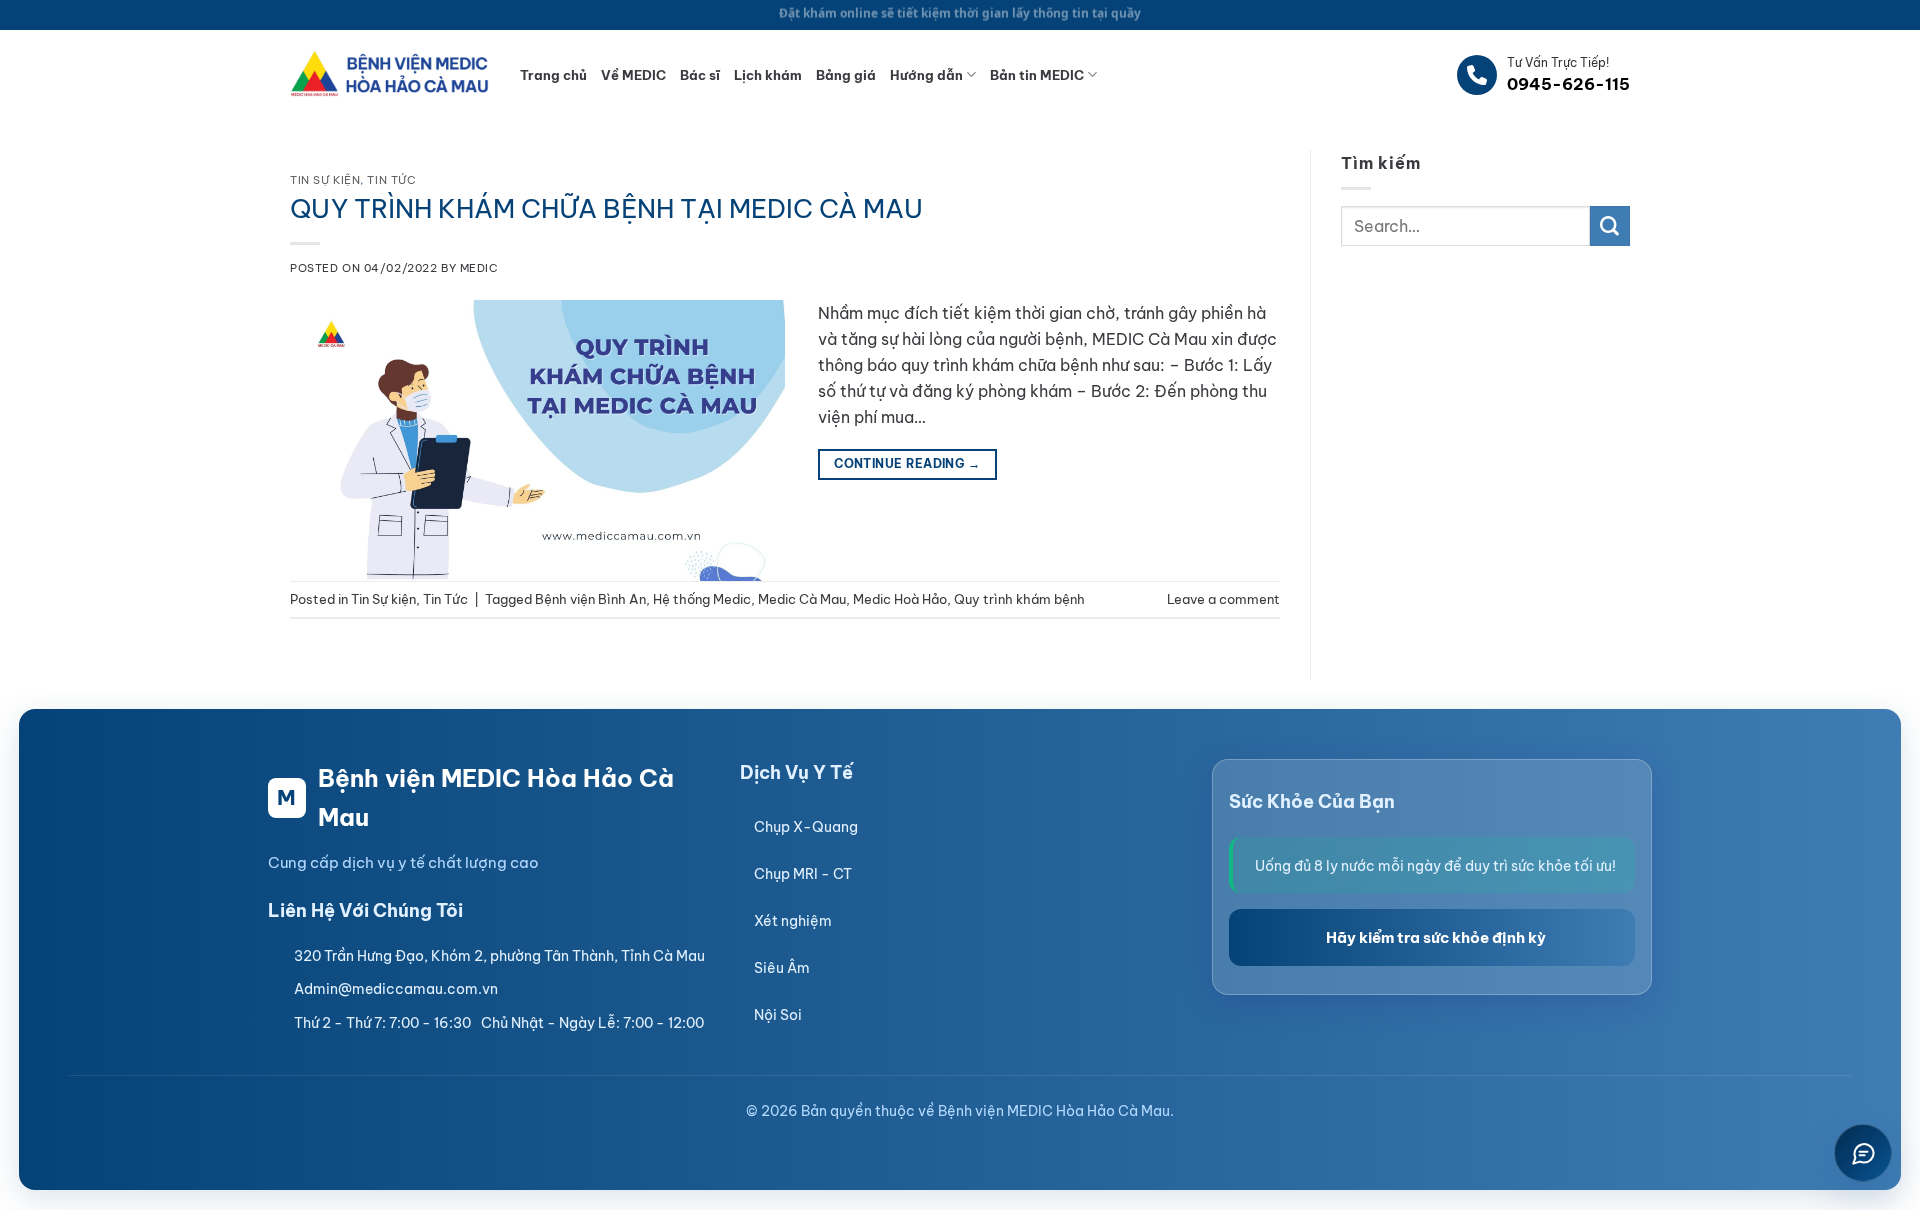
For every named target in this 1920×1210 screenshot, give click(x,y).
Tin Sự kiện (325, 180)
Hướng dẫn (926, 75)
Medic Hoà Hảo (900, 599)
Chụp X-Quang (806, 827)
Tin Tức (391, 180)
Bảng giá (846, 75)
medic (479, 268)
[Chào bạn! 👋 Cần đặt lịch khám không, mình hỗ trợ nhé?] (1863, 1153)
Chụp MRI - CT (803, 874)
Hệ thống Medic (702, 599)
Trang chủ (553, 75)
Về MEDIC (633, 75)
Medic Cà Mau (802, 599)
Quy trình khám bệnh (1019, 599)
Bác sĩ (700, 75)
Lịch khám (768, 75)
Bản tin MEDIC (1037, 75)
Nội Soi (778, 1015)
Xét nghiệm (793, 921)
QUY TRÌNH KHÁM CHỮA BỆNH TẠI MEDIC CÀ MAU (606, 208)
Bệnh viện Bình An (590, 599)
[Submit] (1610, 226)
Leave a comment (1223, 599)
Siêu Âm (782, 968)
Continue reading (907, 463)
